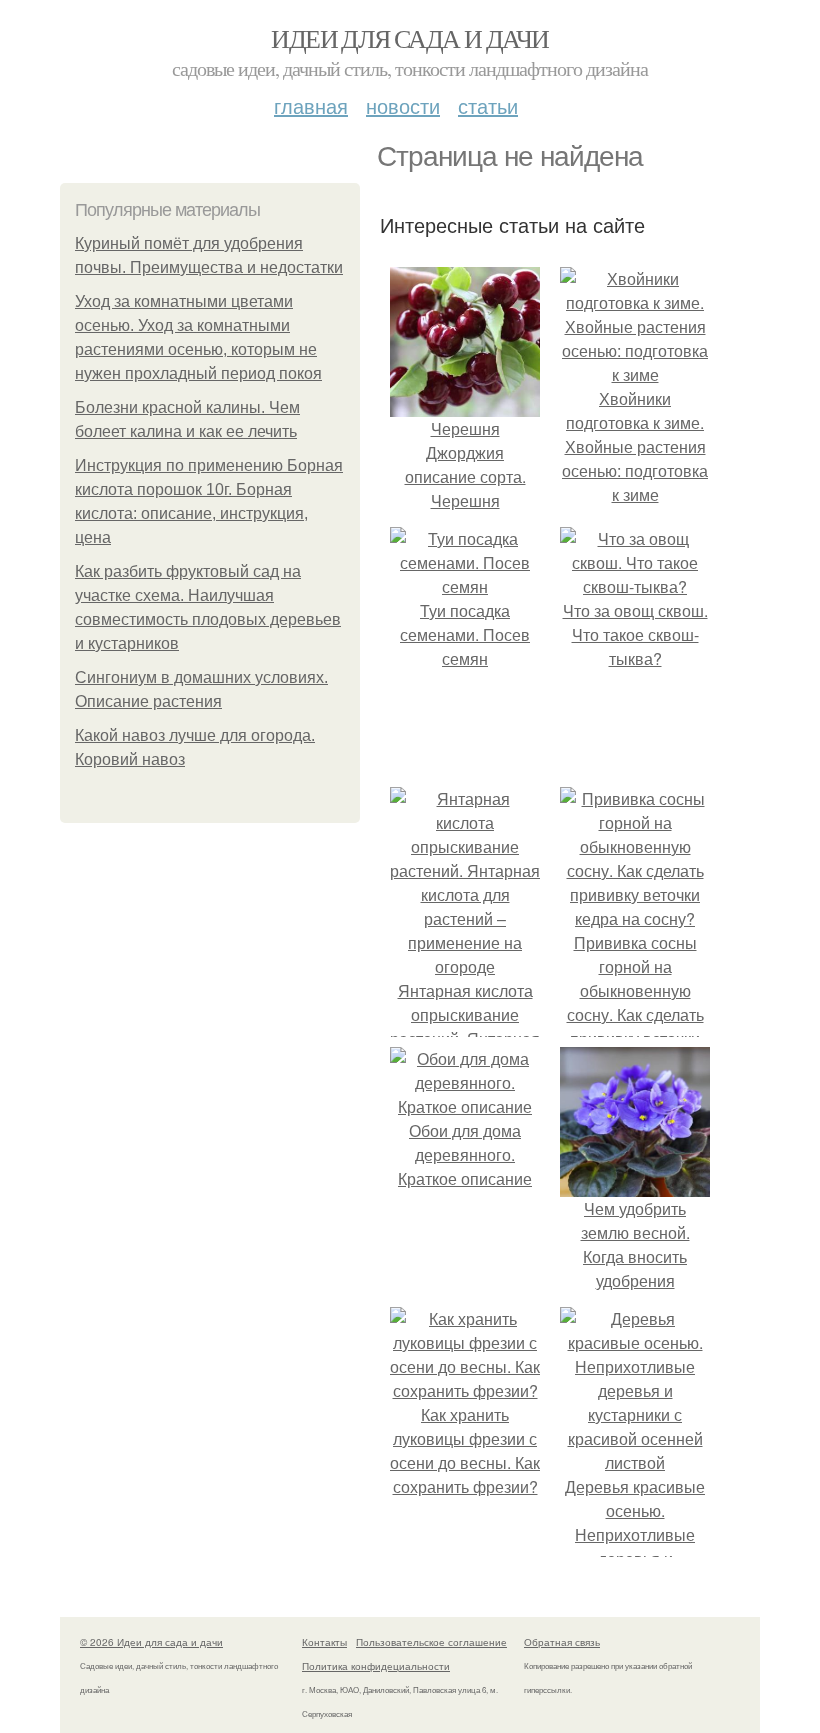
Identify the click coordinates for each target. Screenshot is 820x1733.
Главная (311, 105)
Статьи (488, 105)
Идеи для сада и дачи (409, 38)
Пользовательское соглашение (431, 1642)
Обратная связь (562, 1642)
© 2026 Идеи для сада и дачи (151, 1642)
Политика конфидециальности (376, 1666)
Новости (403, 105)
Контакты (324, 1642)
